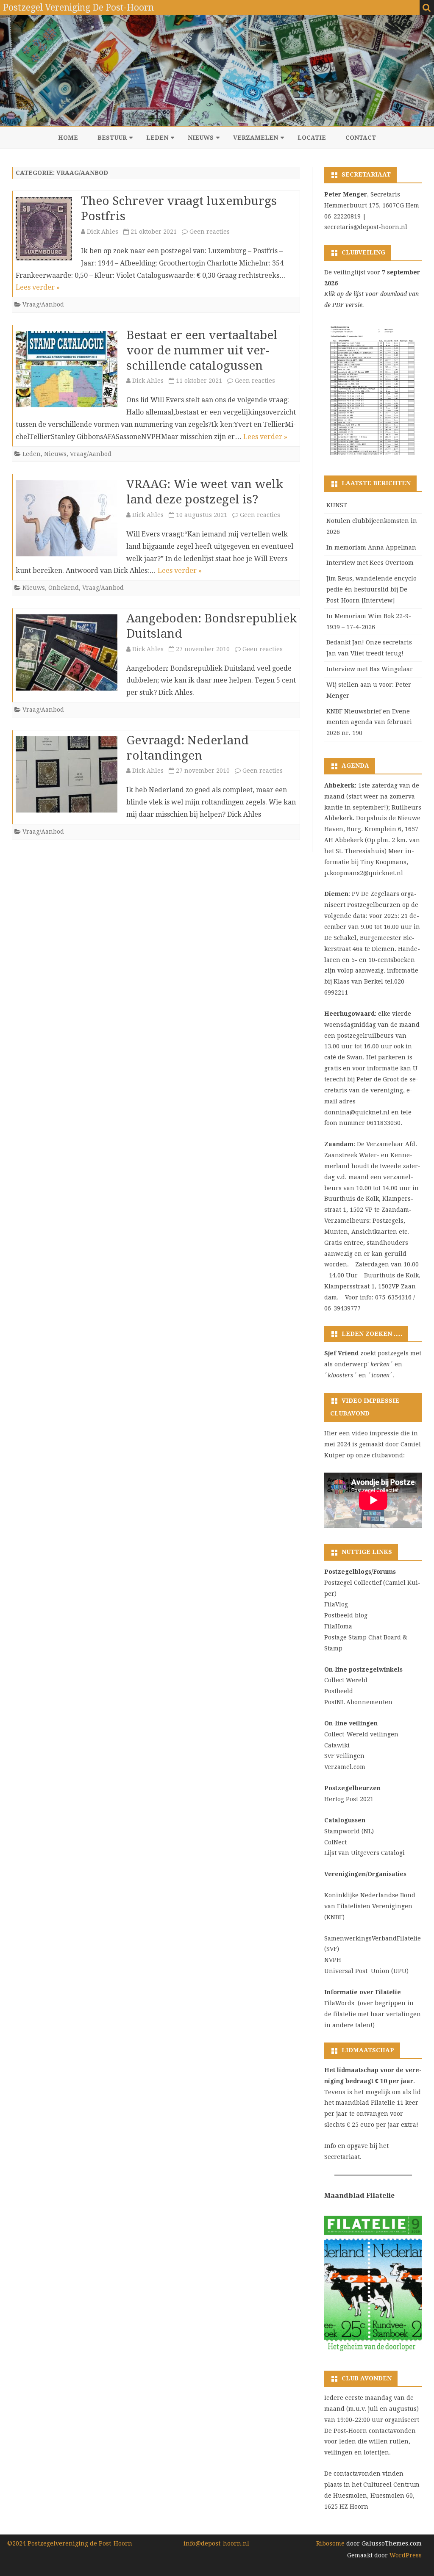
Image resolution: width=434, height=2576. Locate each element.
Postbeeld (339, 1691)
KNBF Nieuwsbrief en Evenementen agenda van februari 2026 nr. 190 (369, 722)
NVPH (333, 1960)
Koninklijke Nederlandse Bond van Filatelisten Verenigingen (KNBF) (370, 1906)
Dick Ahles (103, 232)
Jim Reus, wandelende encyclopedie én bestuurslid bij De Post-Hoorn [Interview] (373, 589)
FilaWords (339, 2003)
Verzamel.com (345, 1767)
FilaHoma (338, 1626)
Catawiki (337, 1745)
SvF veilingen (344, 1756)
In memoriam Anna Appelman (371, 547)
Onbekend (64, 588)
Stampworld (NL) (349, 1831)
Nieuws (201, 138)
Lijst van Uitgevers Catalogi (364, 1853)
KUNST (337, 505)
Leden (157, 138)
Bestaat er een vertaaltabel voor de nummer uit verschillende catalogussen (202, 350)
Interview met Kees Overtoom (370, 563)
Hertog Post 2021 (349, 1799)
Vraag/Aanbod (43, 304)
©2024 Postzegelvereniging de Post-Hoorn (70, 2543)
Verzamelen (256, 138)
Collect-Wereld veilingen (361, 1734)
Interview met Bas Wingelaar (370, 669)
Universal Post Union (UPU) (366, 1971)
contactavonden (357, 2474)
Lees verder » (38, 287)
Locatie (312, 138)
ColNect (335, 1842)
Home (68, 138)
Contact (361, 138)
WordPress (405, 2555)
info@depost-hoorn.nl (216, 2543)
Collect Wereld (346, 1680)
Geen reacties (210, 232)
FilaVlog (336, 1604)
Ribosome (330, 2543)
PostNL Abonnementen (358, 1702)
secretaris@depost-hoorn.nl (366, 227)
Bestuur (112, 138)
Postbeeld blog (346, 1615)
